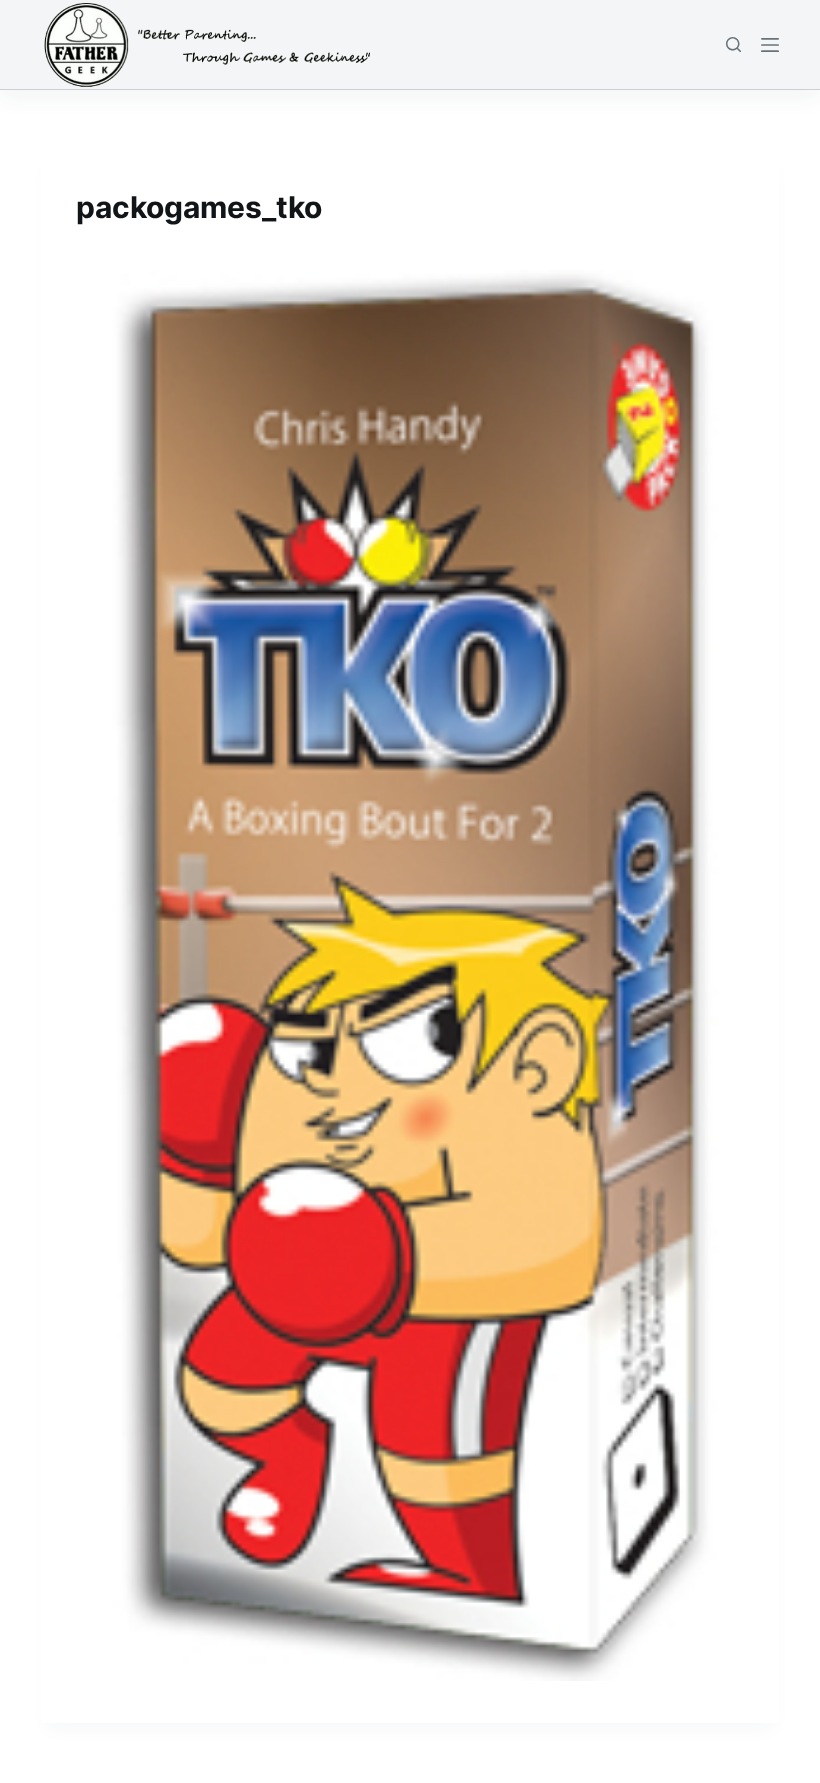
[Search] (733, 44)
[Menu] (770, 45)
